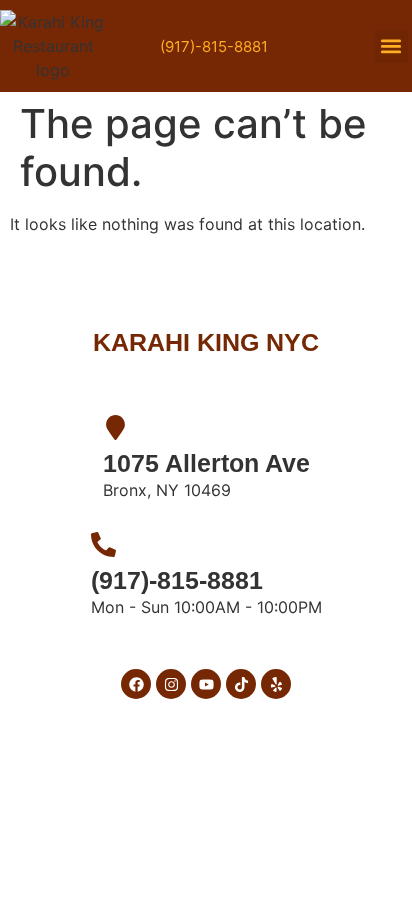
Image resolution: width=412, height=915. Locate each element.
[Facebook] (136, 684)
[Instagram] (171, 684)
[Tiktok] (241, 684)
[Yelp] (276, 684)
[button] (391, 46)
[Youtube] (206, 684)
